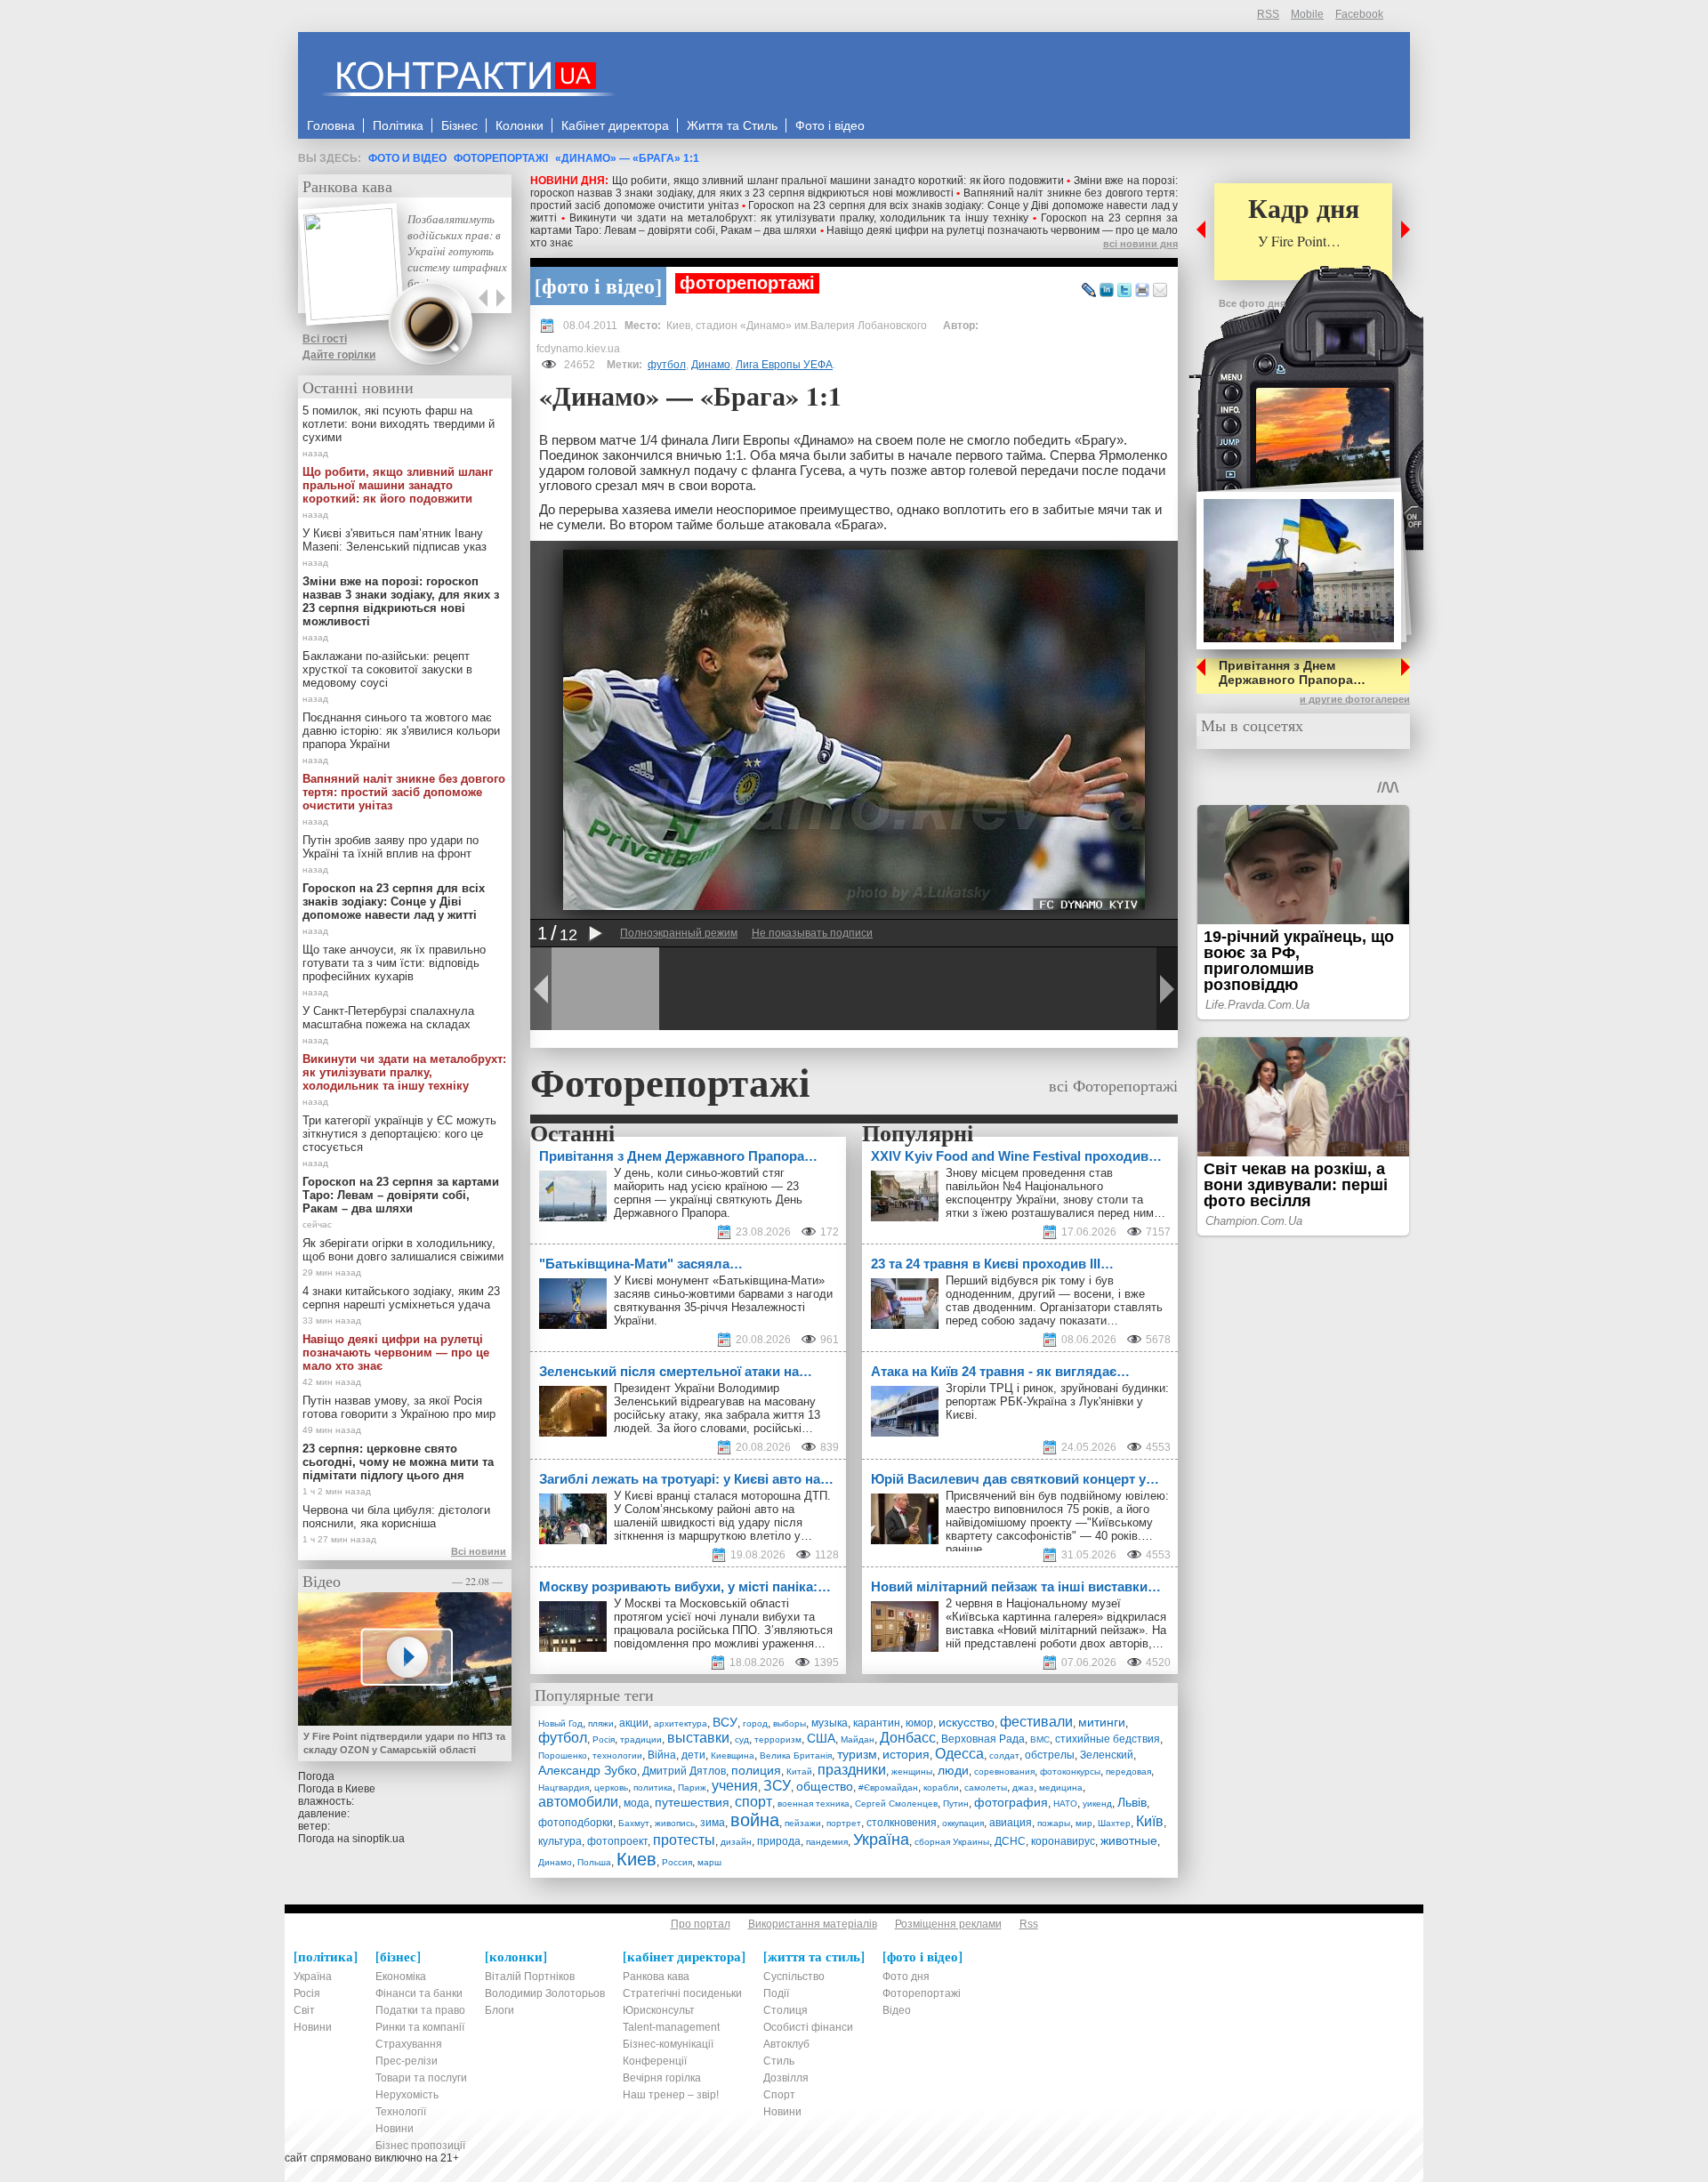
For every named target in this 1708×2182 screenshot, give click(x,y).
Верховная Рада (983, 1739)
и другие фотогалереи (1355, 699)
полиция (756, 1770)
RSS (1268, 14)
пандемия (827, 1842)
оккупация (963, 1823)
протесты (684, 1840)
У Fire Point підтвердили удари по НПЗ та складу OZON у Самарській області (404, 1743)
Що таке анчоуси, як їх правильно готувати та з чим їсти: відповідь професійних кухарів (394, 963)
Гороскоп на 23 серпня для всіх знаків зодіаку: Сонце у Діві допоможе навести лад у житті (394, 902)
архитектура (681, 1723)
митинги (1102, 1722)
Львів (1132, 1802)
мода (636, 1803)
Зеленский (1107, 1755)
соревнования (1004, 1771)
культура (560, 1841)
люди (953, 1770)
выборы (790, 1723)
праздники (852, 1770)
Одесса (959, 1754)
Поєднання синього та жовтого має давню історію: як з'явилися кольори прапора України (401, 731)
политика (653, 1787)
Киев (636, 1859)
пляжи (601, 1723)
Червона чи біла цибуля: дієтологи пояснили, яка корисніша (396, 1517)
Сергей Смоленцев (896, 1804)
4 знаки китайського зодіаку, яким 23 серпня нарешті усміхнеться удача (401, 1298)
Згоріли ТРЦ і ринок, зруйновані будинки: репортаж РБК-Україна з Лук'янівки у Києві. (1057, 1401)
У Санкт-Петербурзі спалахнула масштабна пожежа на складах (388, 1018)
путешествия (692, 1802)
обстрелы (1050, 1755)
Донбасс (908, 1738)
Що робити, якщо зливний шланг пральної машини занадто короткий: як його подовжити (838, 181)
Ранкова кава (347, 186)
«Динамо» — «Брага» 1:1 (627, 158)
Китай (799, 1771)
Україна (881, 1840)
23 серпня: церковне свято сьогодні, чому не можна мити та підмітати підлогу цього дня (398, 1462)
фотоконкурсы (1070, 1771)
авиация (1011, 1823)
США (821, 1738)
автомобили (578, 1802)
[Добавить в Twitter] (1124, 291)
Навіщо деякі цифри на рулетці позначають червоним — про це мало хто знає (396, 1353)
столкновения (902, 1823)
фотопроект (617, 1841)
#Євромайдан (888, 1787)
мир (1084, 1823)
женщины (912, 1771)
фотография (1011, 1802)
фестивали (1036, 1722)
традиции (641, 1739)
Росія (604, 1739)
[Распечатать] (1142, 291)
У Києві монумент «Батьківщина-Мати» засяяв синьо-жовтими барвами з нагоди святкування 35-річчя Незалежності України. (723, 1300)
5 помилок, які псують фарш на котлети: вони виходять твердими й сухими (399, 424)
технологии (617, 1755)
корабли (941, 1787)
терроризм (778, 1739)
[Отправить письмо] (1160, 291)
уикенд (1097, 1804)
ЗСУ (777, 1786)
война (755, 1820)
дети (693, 1755)
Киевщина (733, 1755)
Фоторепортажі (501, 158)
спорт (753, 1802)
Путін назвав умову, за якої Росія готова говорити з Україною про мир (399, 1407)
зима (713, 1823)
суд (742, 1739)
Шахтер (1114, 1823)
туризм (857, 1754)
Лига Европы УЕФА (784, 365)
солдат (1004, 1755)
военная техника (814, 1804)
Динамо (711, 365)
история (906, 1754)
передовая (1128, 1771)
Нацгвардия (564, 1787)
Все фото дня (1252, 303)
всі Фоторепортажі (1113, 1085)
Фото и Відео (407, 158)
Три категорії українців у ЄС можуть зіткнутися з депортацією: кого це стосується (399, 1134)
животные (1129, 1840)
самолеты (986, 1787)
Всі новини (479, 1551)
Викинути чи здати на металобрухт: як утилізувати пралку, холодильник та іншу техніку (799, 218)
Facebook (1359, 14)
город (755, 1723)
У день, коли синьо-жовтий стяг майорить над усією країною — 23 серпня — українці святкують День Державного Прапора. (708, 1193)
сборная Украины (952, 1842)
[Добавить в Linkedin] (1107, 291)
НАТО (1065, 1804)
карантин (877, 1723)
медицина (1061, 1787)
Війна (662, 1755)
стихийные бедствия (1108, 1739)
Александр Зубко (588, 1770)
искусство (967, 1722)
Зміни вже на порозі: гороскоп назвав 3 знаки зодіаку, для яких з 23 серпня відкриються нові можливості (854, 187)
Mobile (1307, 14)
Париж (692, 1787)
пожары (1054, 1823)
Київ (1150, 1821)
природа (779, 1841)
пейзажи (803, 1823)
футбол (667, 365)
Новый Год (560, 1723)
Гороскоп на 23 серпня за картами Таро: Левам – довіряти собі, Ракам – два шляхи (401, 1195)
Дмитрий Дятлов (684, 1771)
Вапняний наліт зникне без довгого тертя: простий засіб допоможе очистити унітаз (404, 792)
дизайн (736, 1842)
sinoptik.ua (379, 1839)
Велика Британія (796, 1755)
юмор (919, 1723)
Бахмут (634, 1823)
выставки (698, 1738)
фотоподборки (576, 1823)
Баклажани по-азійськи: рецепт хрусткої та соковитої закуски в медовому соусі (387, 669)
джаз (1023, 1787)
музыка (830, 1723)
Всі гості (325, 339)
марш (709, 1862)
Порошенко (563, 1755)
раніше (964, 1549)
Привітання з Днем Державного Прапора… (1292, 672)
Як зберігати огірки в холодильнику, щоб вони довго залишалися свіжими (403, 1250)
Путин (956, 1804)
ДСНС (1010, 1841)
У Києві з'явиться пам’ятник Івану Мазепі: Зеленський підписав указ (395, 540)
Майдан (858, 1739)
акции (634, 1723)
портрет (844, 1823)
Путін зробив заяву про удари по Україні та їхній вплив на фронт (391, 847)
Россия (677, 1862)
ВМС (1040, 1739)
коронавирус (1063, 1841)
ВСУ (725, 1722)
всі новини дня (1140, 244)
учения (735, 1786)
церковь (611, 1787)
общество (825, 1786)
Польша (594, 1862)
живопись (675, 1823)
